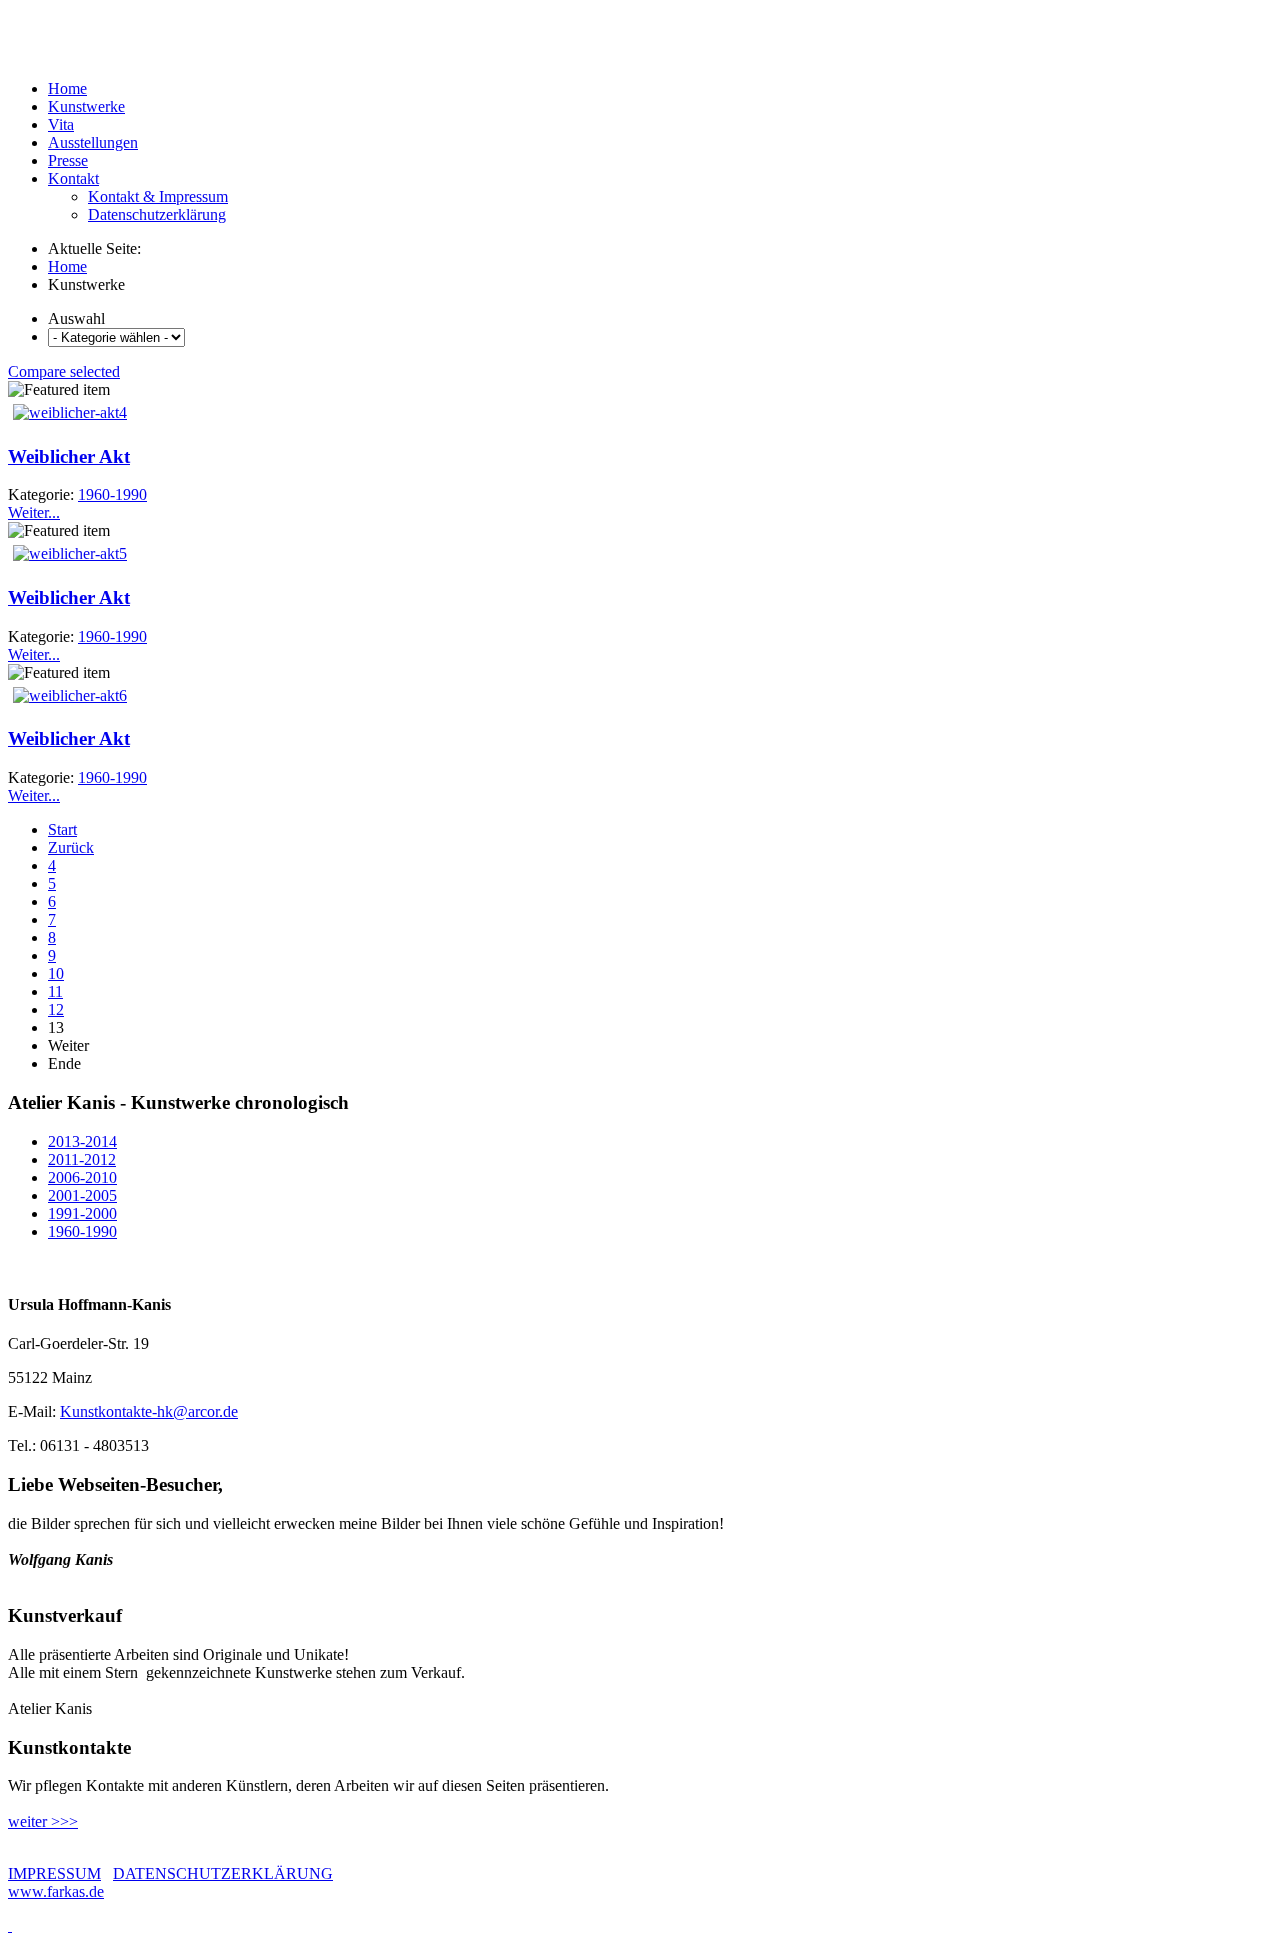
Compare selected (64, 371)
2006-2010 (82, 1177)
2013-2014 (82, 1141)
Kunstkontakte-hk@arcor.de (149, 1411)
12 (56, 1009)
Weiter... (34, 512)
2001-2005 (82, 1195)
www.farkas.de (56, 1891)
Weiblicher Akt (69, 456)
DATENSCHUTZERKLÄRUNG (223, 1873)
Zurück (71, 847)
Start (62, 829)
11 (55, 991)
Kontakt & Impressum (158, 196)
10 (56, 973)
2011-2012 (82, 1159)
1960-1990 (82, 1231)
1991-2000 (82, 1213)
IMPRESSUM (54, 1873)
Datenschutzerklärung (157, 214)
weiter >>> (43, 1821)
